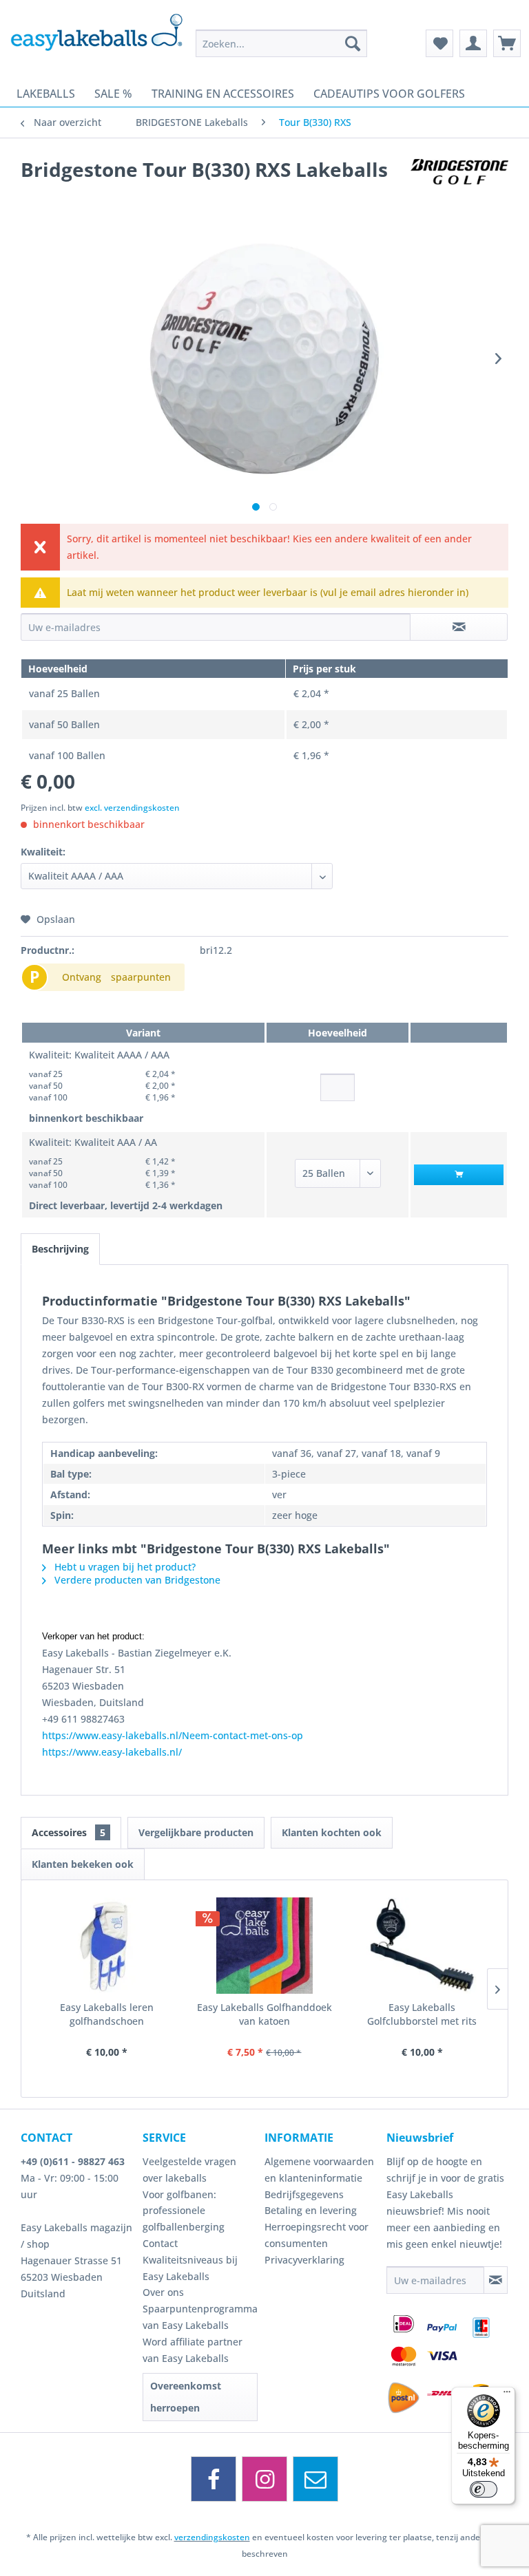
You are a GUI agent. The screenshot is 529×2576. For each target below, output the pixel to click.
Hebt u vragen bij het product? (124, 1567)
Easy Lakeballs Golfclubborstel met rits (422, 2014)
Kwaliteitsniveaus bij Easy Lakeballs (190, 2268)
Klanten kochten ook (332, 1832)
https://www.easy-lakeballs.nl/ (112, 1752)
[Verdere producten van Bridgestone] (459, 183)
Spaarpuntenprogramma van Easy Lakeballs (200, 2317)
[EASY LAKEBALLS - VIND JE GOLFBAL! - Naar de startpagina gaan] (96, 38)
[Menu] (507, 2395)
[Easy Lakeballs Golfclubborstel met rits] (422, 1946)
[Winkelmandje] (507, 43)
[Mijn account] (473, 43)
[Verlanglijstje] (439, 43)
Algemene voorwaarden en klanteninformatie (319, 2170)
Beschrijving (60, 1249)
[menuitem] (282, 43)
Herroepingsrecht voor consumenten (317, 2235)
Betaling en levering (311, 2210)
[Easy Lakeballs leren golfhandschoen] (107, 1946)
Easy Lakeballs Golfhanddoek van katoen (264, 2014)
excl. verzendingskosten (132, 808)
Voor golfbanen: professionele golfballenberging (184, 2211)
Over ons (163, 2292)
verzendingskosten (212, 2537)
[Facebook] (214, 2479)
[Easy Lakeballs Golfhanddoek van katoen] (265, 1946)
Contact (160, 2243)
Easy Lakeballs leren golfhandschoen (107, 2014)
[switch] (484, 2489)
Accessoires (69, 1832)
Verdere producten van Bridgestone (136, 1580)
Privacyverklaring (304, 2260)
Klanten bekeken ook (83, 1864)
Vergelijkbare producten (196, 1832)
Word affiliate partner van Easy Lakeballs (193, 2350)
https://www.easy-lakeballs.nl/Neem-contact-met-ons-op (173, 1735)
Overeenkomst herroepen (186, 2397)
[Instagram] (264, 2479)
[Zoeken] (353, 43)
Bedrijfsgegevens (304, 2194)
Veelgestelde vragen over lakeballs (189, 2170)
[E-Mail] (315, 2479)
